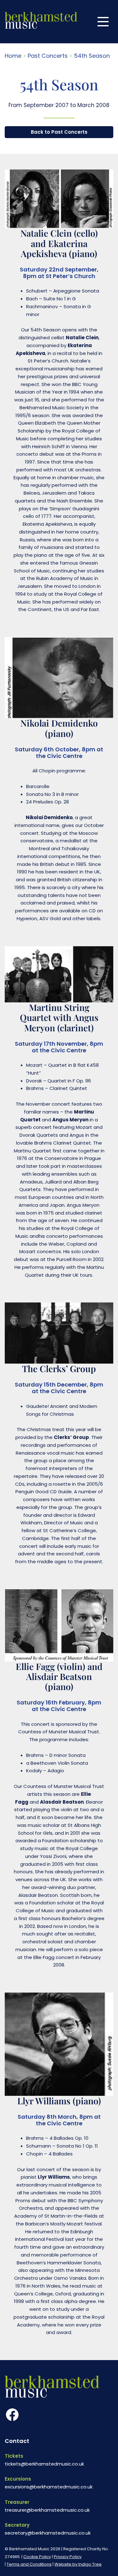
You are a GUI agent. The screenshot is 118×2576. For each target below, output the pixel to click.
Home (13, 56)
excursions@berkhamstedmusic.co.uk (49, 2487)
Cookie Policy (37, 2557)
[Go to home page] (41, 22)
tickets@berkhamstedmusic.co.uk (44, 2464)
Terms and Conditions (29, 2564)
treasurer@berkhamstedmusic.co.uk (47, 2510)
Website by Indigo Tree (78, 2564)
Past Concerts (48, 56)
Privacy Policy (68, 2557)
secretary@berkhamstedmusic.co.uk (48, 2533)
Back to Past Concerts (59, 132)
